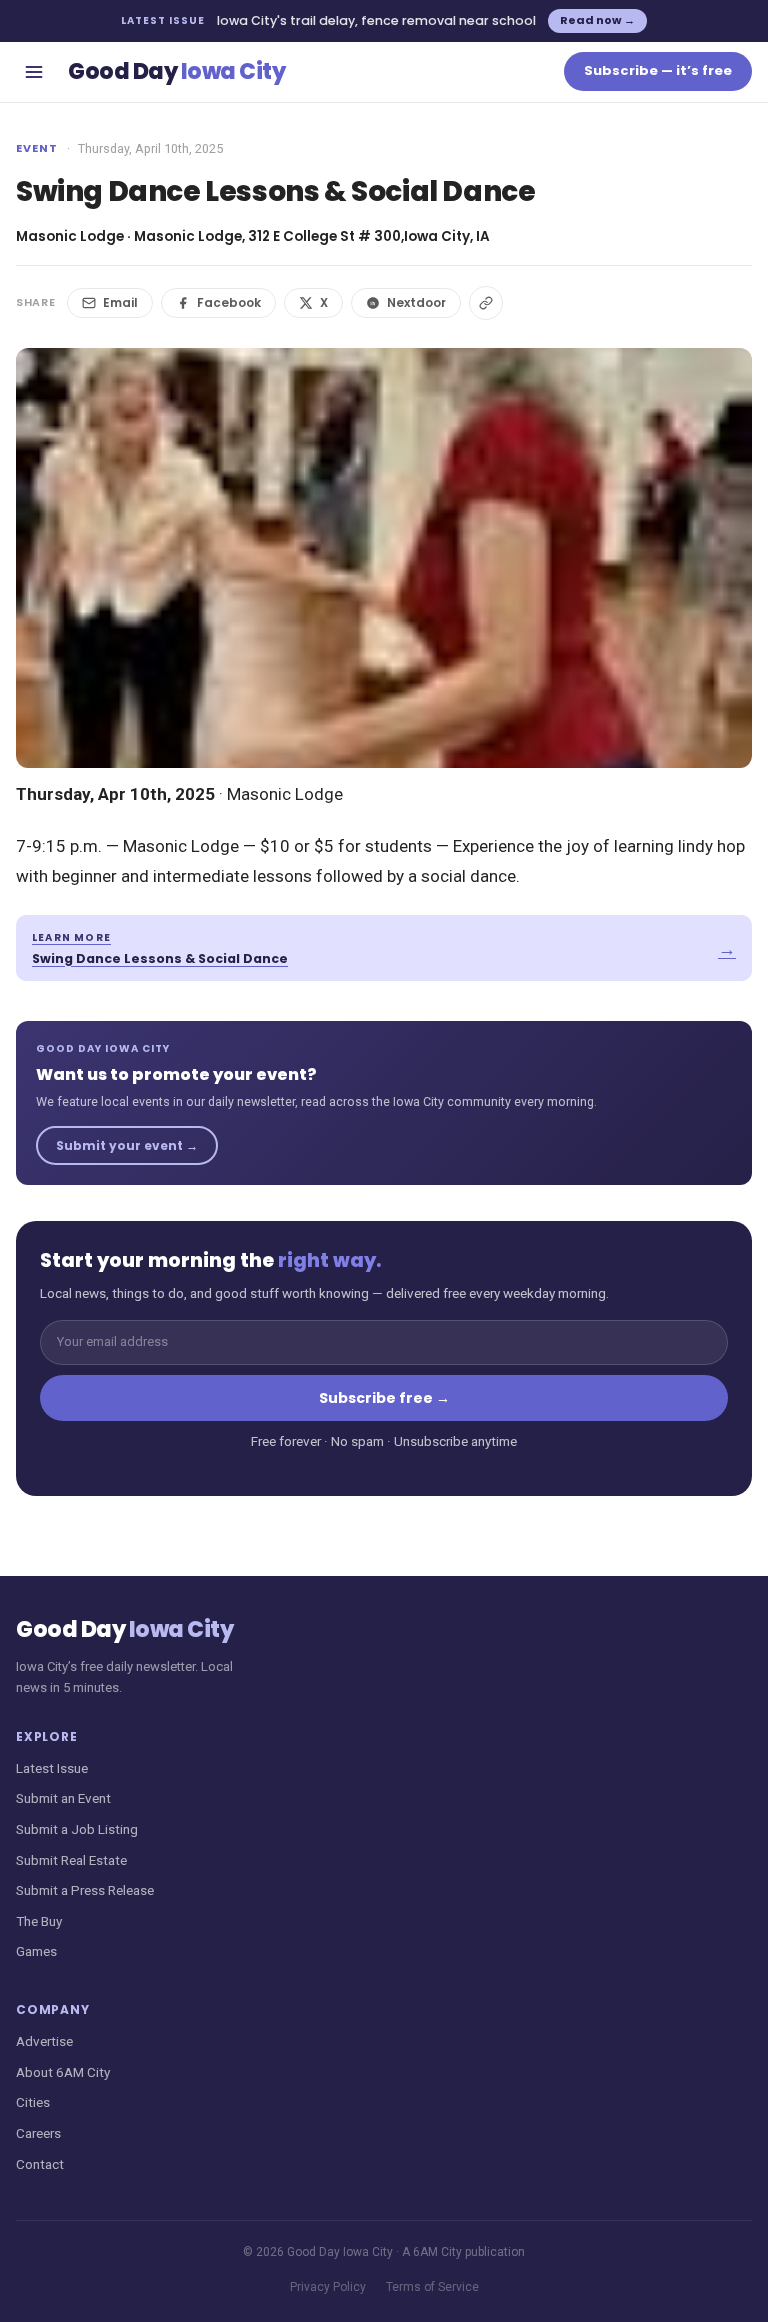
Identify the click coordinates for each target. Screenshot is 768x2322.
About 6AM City (63, 2072)
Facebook (229, 302)
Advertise (44, 2041)
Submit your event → (127, 1145)
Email (120, 302)
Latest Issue (52, 1768)
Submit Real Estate (71, 1860)
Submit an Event (63, 1798)
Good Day (176, 71)
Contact (40, 2164)
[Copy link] (486, 303)
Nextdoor (416, 302)
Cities (33, 2102)
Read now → (597, 20)
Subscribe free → (384, 1398)
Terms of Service (432, 2287)
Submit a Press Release (85, 1890)
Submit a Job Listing (77, 1829)
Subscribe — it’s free (658, 70)
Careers (38, 2133)
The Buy (39, 1921)
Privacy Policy (328, 2287)
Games (36, 1951)
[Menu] (34, 72)
